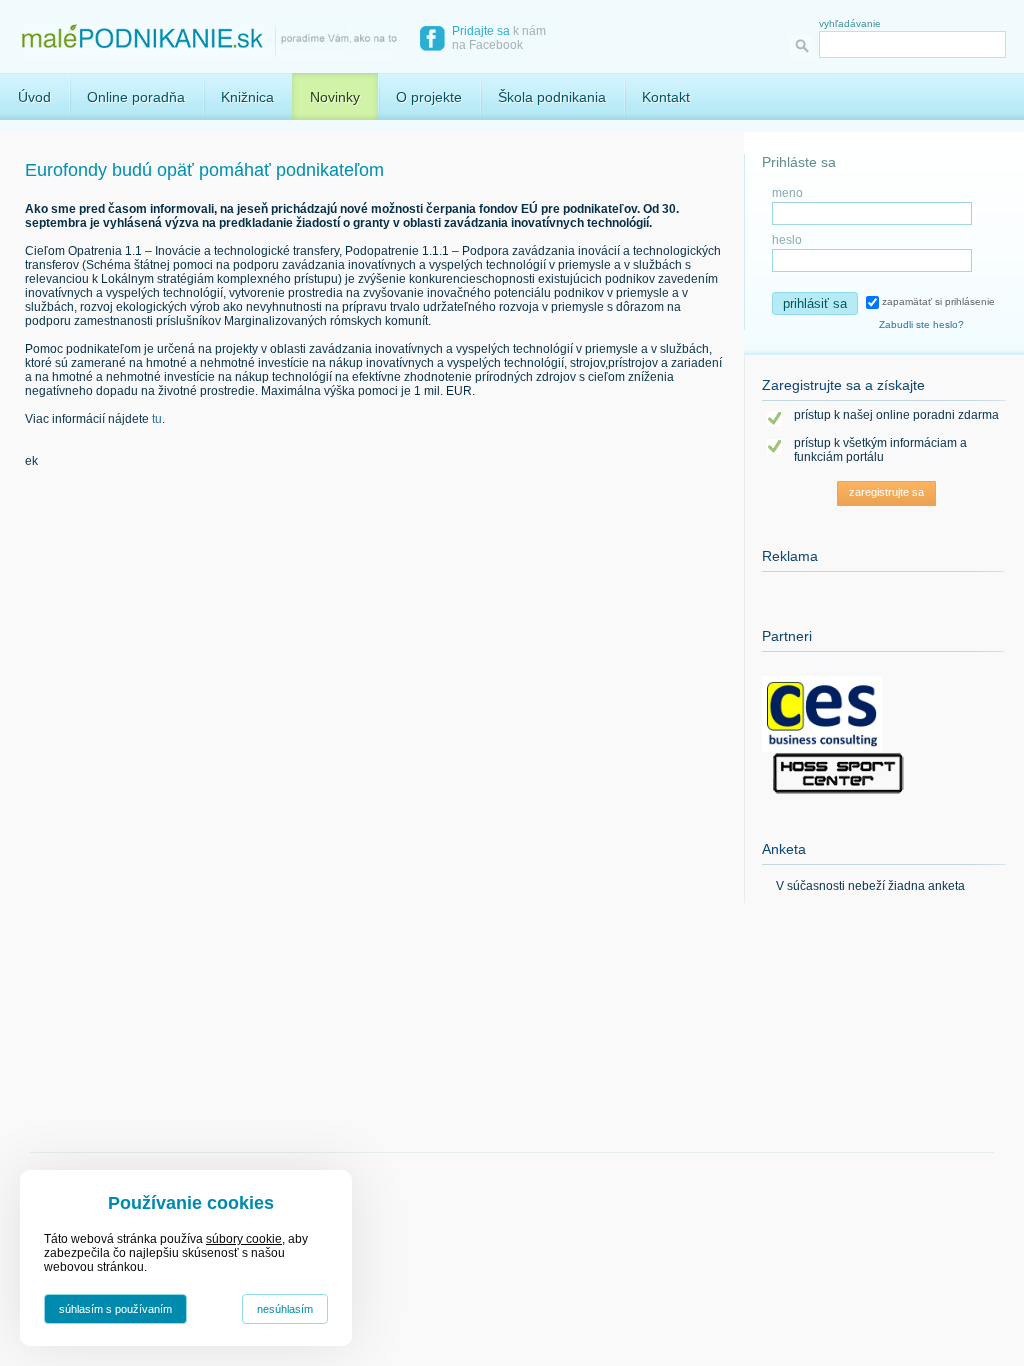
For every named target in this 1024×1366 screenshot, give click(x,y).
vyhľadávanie (850, 23)
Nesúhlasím (285, 1309)
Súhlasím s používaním (115, 1309)
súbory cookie (244, 1239)
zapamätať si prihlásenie (937, 301)
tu (157, 419)
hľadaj (804, 45)
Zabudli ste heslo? (921, 324)
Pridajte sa (481, 31)
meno (787, 193)
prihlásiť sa (815, 303)
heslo (787, 240)
